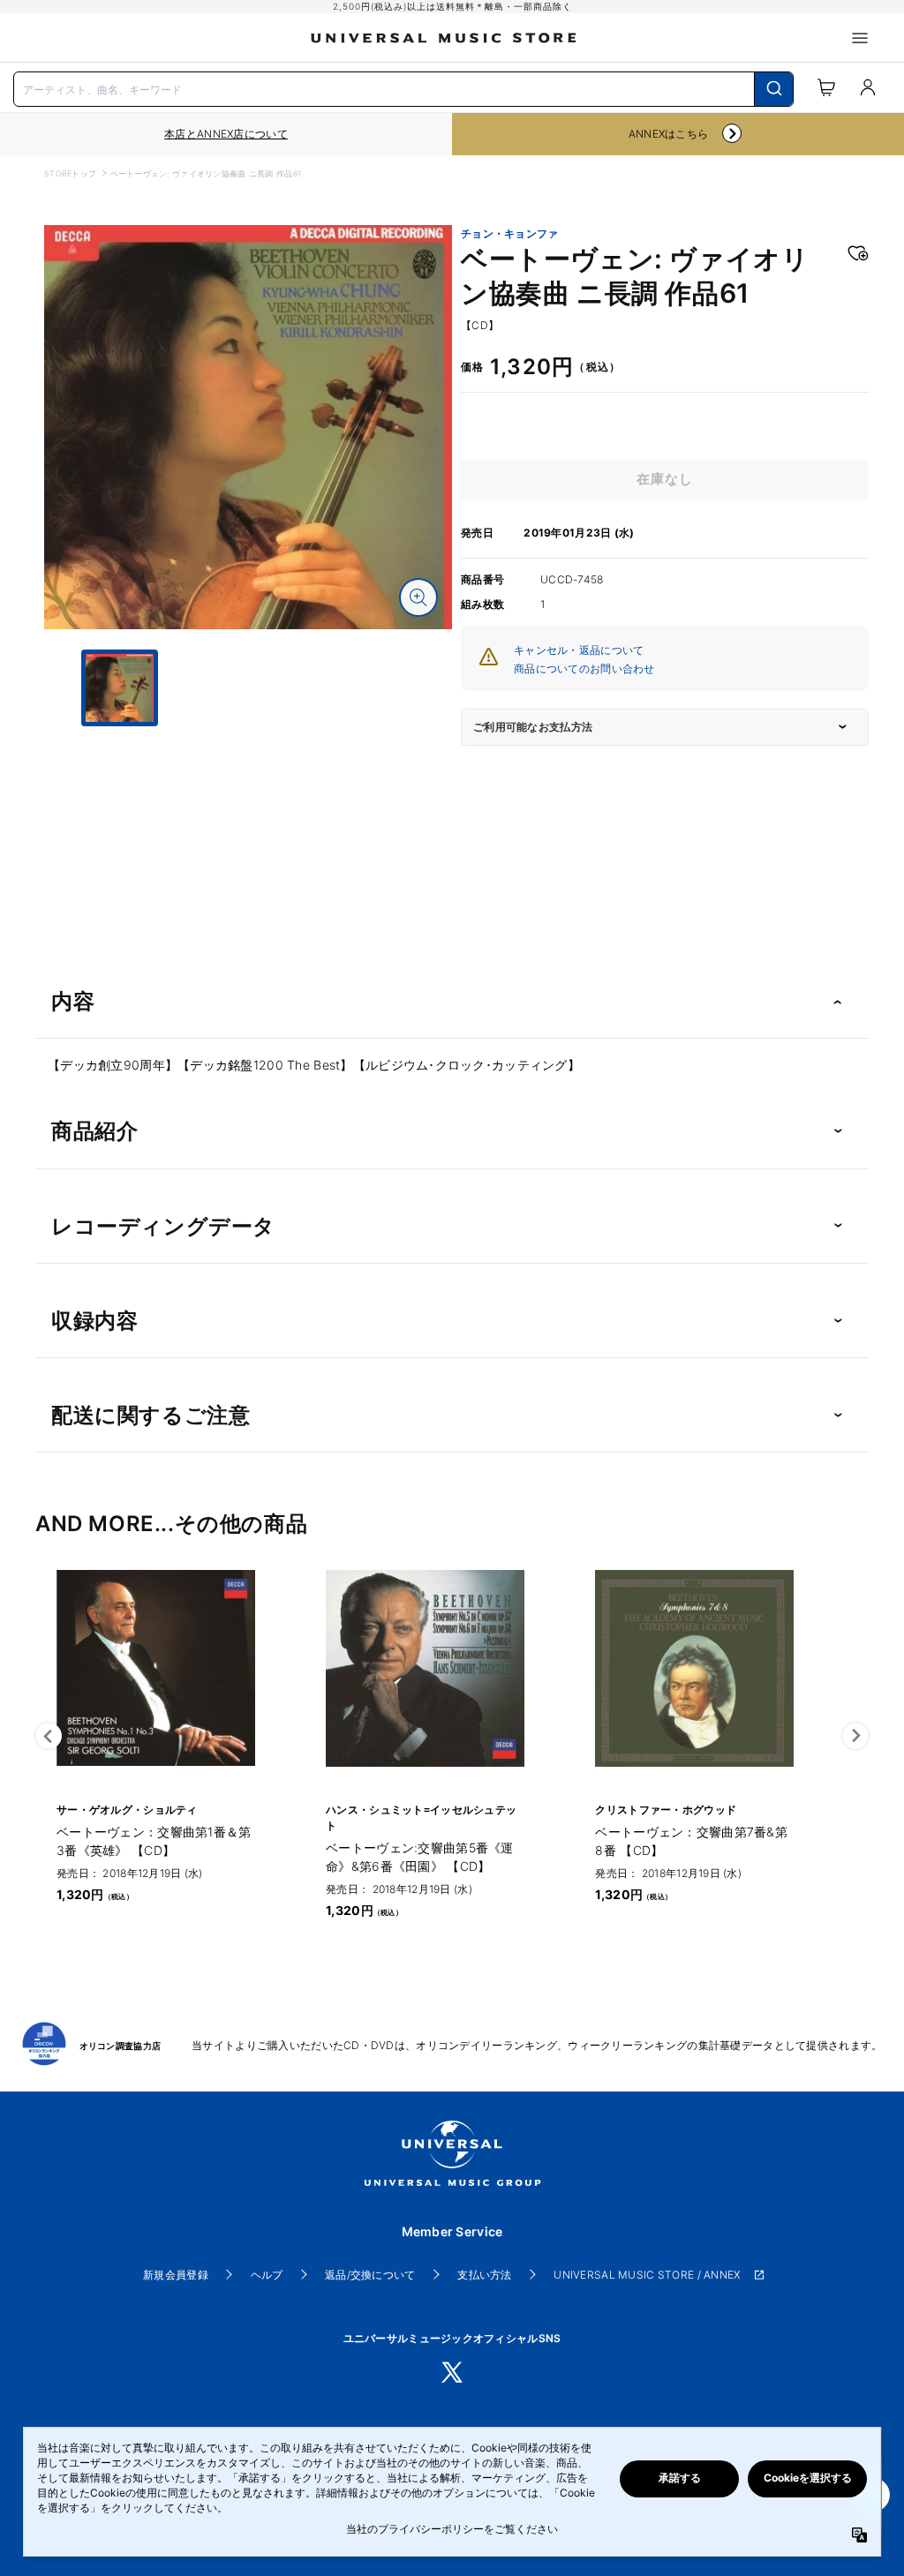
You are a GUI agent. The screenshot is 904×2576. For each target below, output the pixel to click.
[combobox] (403, 87)
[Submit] (774, 89)
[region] (226, 134)
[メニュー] (860, 38)
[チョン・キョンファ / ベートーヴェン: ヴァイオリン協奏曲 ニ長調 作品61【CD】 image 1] (248, 427)
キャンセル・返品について (579, 650)
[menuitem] (248, 770)
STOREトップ (70, 173)
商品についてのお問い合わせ (584, 668)
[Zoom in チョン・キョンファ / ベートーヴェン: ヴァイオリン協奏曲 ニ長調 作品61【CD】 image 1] (418, 597)
